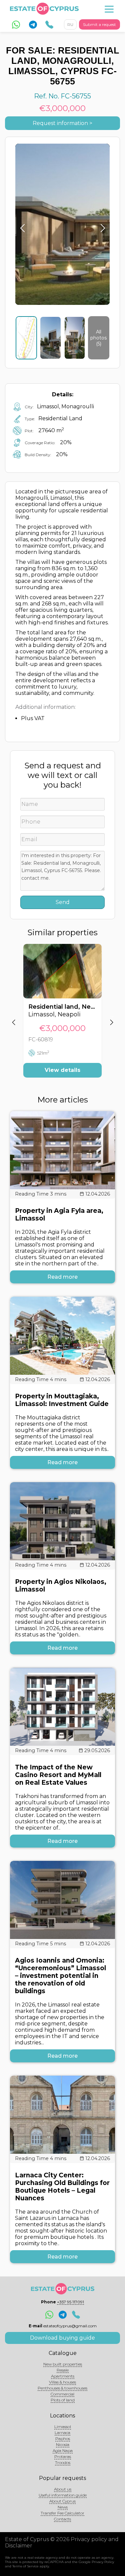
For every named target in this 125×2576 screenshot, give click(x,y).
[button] (13, 1016)
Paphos (63, 2439)
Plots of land (63, 2400)
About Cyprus (62, 2501)
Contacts (62, 2519)
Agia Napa (63, 2450)
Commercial (62, 2394)
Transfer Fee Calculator (62, 2513)
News (63, 2507)
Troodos (63, 2462)
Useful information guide (63, 2495)
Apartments (63, 2376)
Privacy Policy (103, 2562)
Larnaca (62, 2433)
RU (70, 24)
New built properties (63, 2364)
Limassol (63, 2427)
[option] (62, 1016)
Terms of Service (25, 2566)
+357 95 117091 (70, 2302)
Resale (63, 2370)
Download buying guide (62, 2338)
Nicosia (63, 2445)
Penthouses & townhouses (62, 2388)
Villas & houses (62, 2382)
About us (63, 2489)
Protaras (63, 2456)
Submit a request (99, 24)
